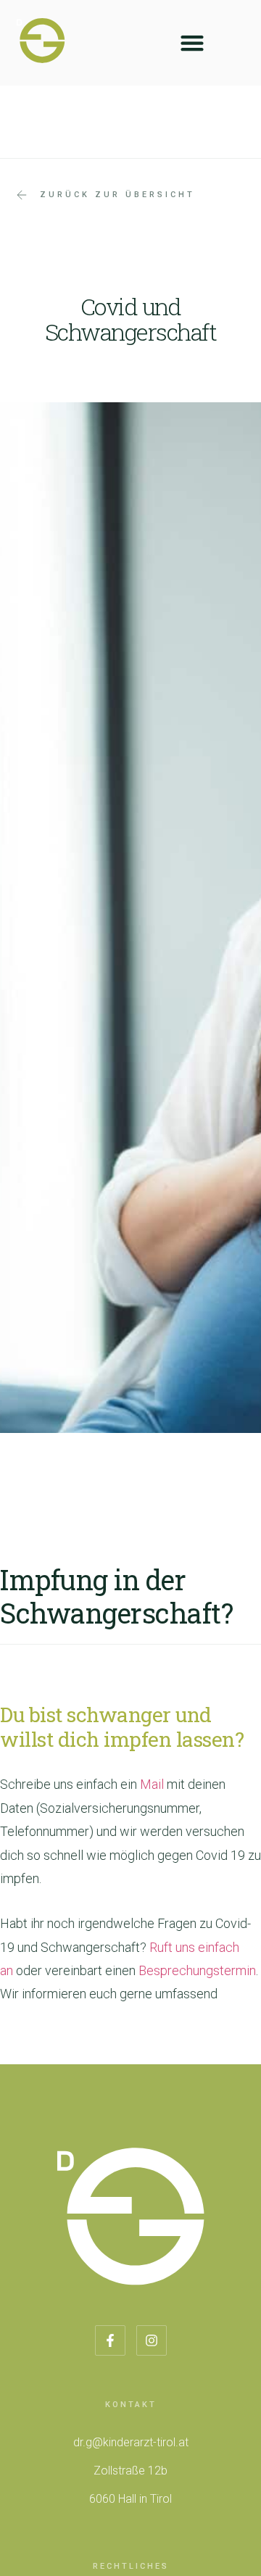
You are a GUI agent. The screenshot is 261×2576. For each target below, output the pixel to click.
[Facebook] (110, 2340)
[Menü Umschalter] (192, 43)
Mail (152, 1784)
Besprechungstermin (197, 1970)
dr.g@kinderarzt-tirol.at (131, 2442)
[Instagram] (152, 2340)
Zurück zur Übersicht (117, 195)
